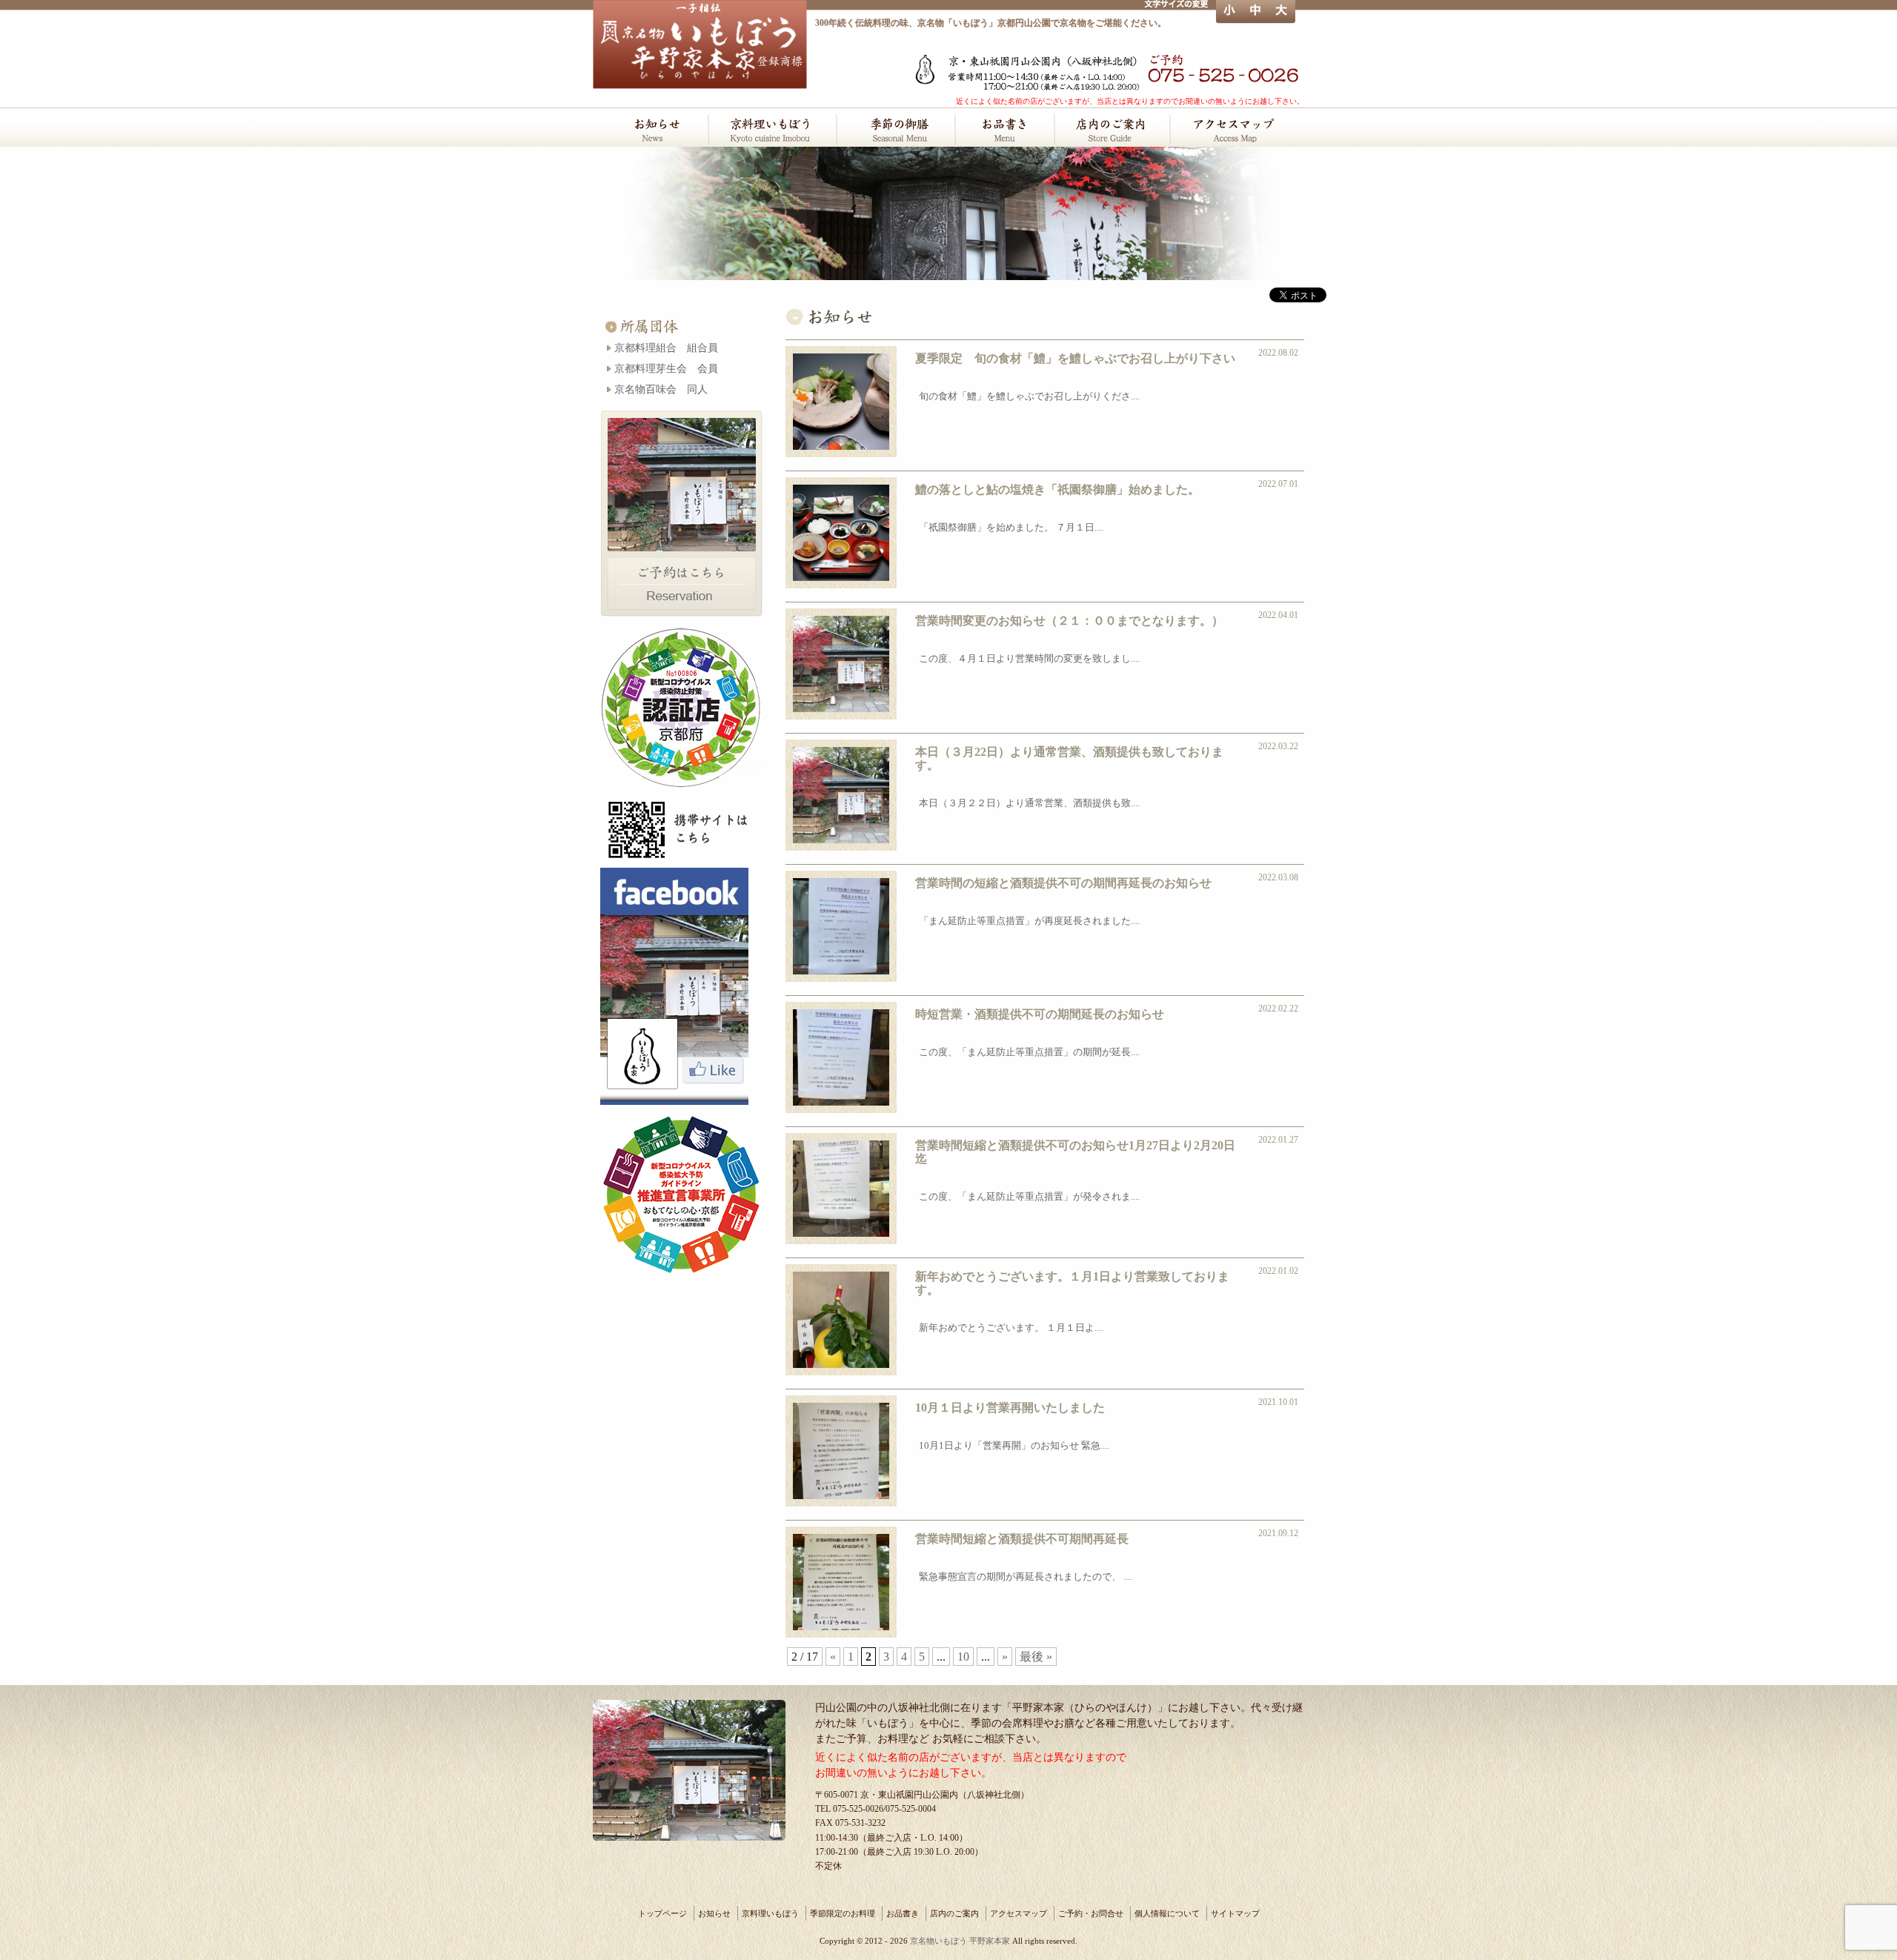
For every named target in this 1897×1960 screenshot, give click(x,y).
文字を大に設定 (1282, 12)
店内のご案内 (1111, 128)
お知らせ (650, 128)
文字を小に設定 (1229, 12)
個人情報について (1167, 1913)
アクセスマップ (1237, 128)
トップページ (662, 1913)
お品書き (1004, 128)
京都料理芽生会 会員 (666, 368)
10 (963, 1657)
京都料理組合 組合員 (666, 348)
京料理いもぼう (771, 128)
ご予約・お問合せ (1091, 1913)
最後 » (1036, 1657)
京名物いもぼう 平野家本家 (960, 1941)
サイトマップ (1235, 1913)
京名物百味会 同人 (661, 389)
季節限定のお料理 (895, 128)
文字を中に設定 (1255, 12)
